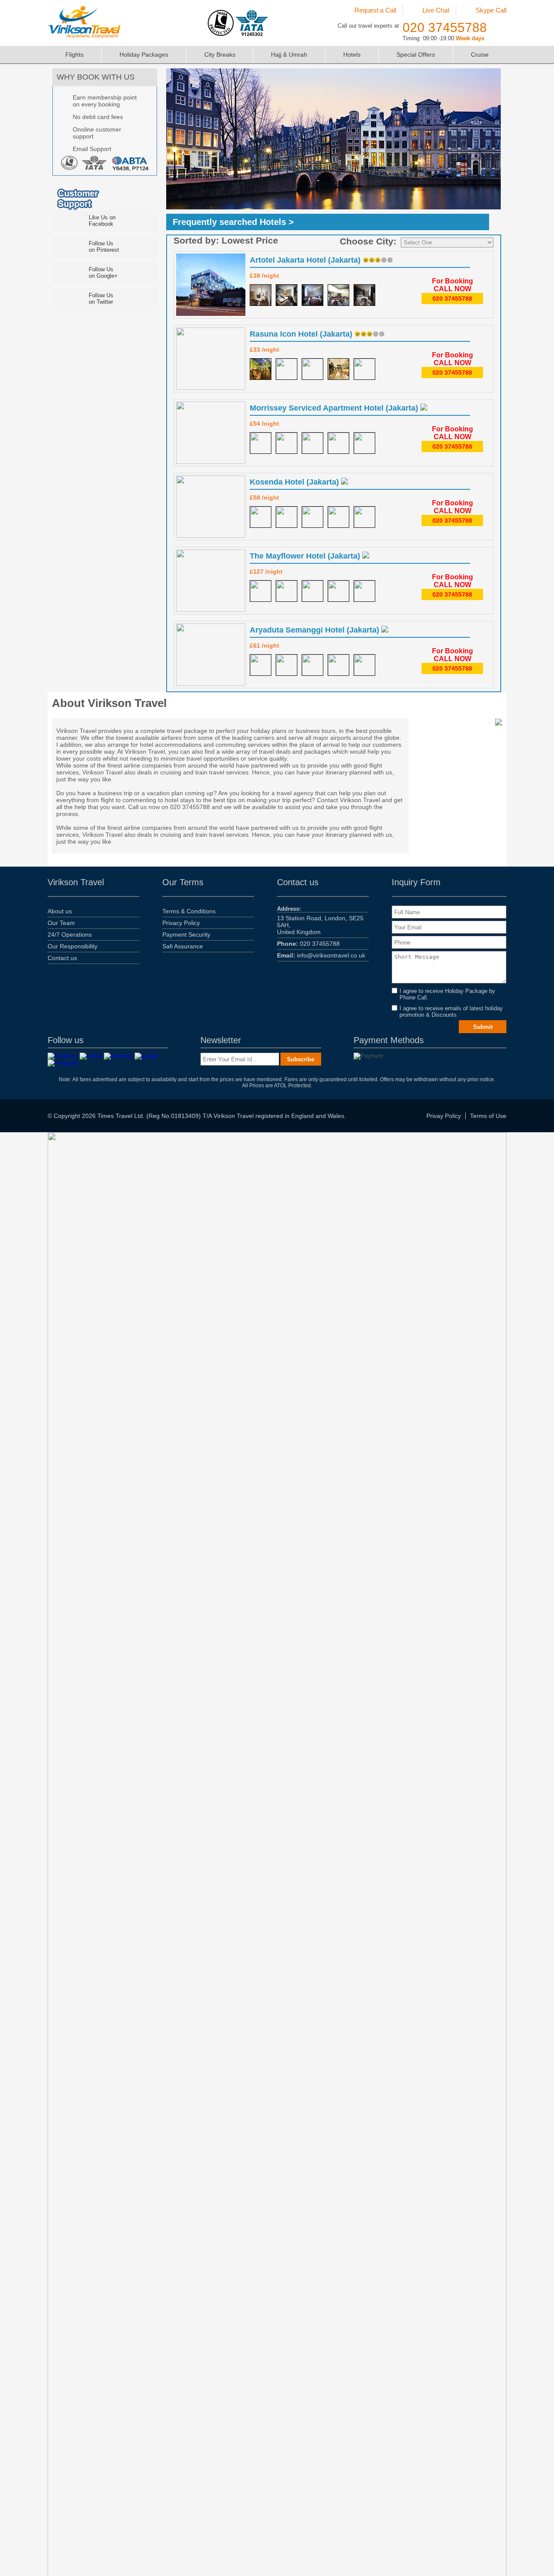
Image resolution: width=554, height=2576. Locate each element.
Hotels (352, 55)
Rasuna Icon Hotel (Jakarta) (302, 334)
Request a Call (375, 10)
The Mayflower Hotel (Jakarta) (306, 556)
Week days (470, 38)
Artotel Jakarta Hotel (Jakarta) (306, 260)
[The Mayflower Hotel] (261, 591)
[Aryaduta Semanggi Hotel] (261, 665)
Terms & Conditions (189, 911)
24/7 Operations (70, 935)
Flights (74, 55)
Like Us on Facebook (102, 221)
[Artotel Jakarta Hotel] (261, 295)
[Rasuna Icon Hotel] (261, 369)
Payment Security (186, 935)
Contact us (62, 958)
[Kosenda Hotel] (261, 517)
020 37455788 (445, 27)
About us (60, 911)
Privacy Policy (181, 923)
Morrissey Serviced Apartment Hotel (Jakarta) (335, 408)
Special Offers (416, 55)
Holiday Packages (144, 55)
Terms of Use (488, 1116)
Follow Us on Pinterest (104, 247)
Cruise (480, 55)
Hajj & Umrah (289, 55)
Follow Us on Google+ (103, 273)
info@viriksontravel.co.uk (321, 955)
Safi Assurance (183, 946)
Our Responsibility (72, 946)
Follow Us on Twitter (101, 299)
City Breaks (220, 55)
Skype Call (491, 10)
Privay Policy (444, 1116)
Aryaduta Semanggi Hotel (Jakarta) (316, 630)
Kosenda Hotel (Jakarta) (295, 482)
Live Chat (436, 10)
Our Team (61, 923)
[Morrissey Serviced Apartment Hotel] (261, 443)
